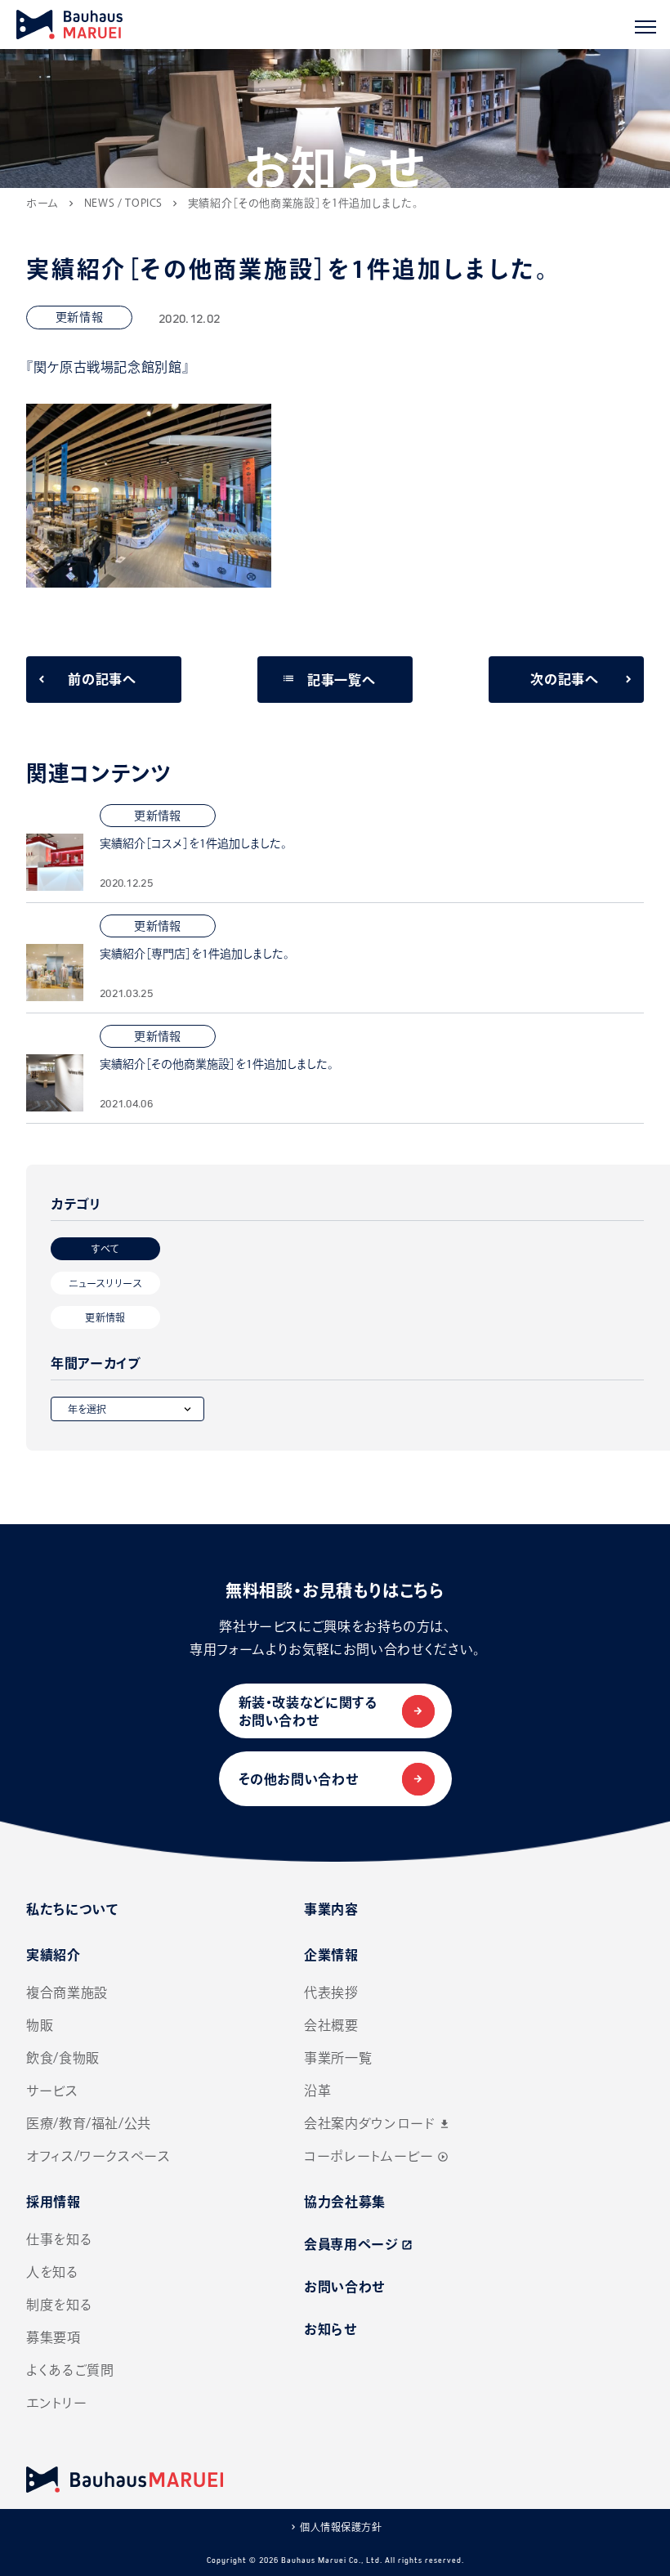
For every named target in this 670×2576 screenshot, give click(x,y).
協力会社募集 (345, 2202)
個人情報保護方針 (341, 2527)
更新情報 (105, 1317)
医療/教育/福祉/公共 (89, 2123)
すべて (105, 1249)
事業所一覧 (338, 2058)
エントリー (56, 2403)
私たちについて (72, 1909)
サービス (52, 2091)
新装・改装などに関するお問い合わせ (308, 1711)
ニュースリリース (105, 1283)
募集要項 (54, 2337)
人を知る (53, 2272)
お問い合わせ (344, 2287)
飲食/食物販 (63, 2058)
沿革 (317, 2091)
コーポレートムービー (376, 2156)
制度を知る (59, 2305)
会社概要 (331, 2025)
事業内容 (331, 1909)
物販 (40, 2025)
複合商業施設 (67, 1992)
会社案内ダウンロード (377, 2123)
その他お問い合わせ (299, 1779)
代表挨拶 (331, 1992)
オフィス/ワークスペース (98, 2156)
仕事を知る (59, 2239)
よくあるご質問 (70, 2370)
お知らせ (331, 2329)
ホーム (42, 203)
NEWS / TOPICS (123, 203)
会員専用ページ (358, 2244)
